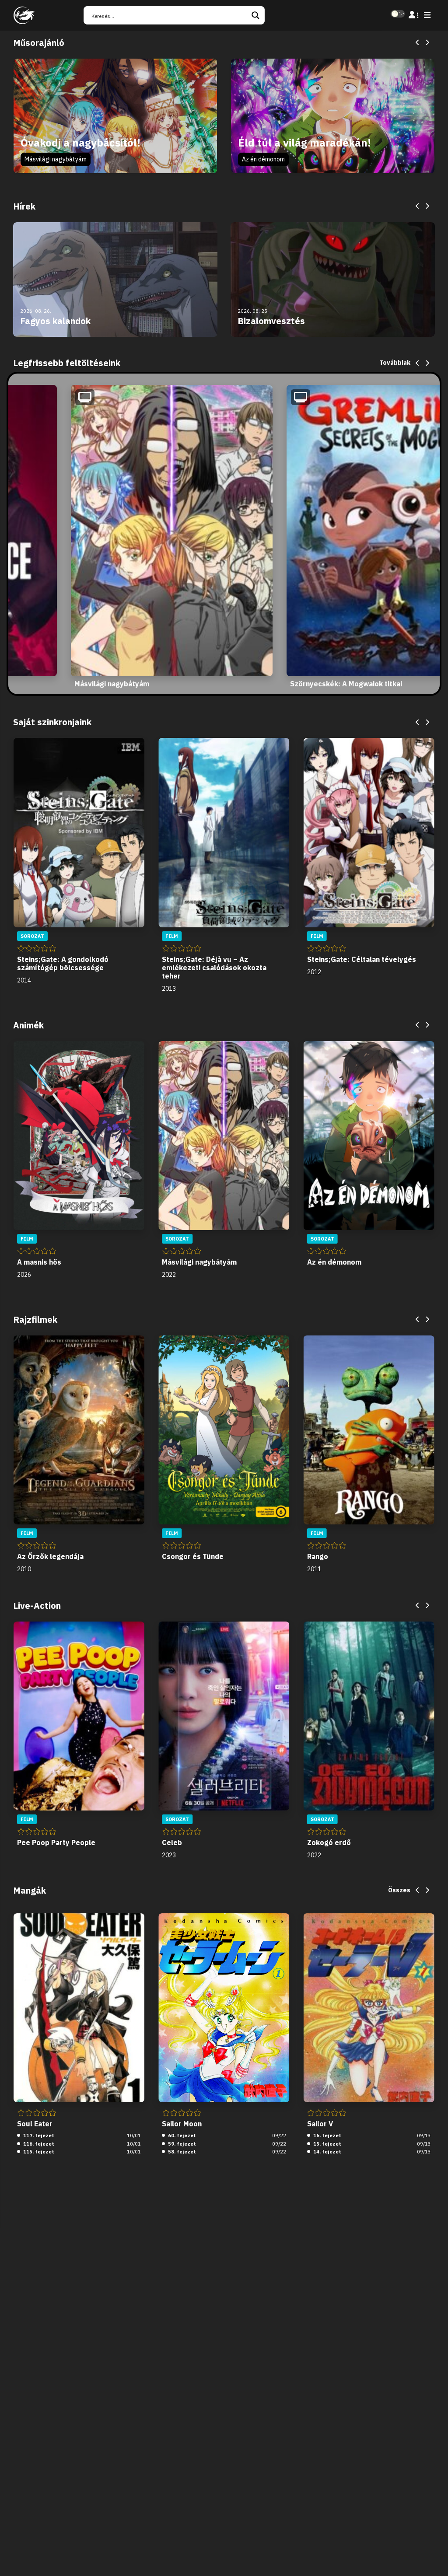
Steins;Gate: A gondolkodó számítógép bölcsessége (63, 963)
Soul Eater (35, 2124)
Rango (318, 1556)
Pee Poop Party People (56, 1842)
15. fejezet (327, 2144)
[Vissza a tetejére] (434, 2556)
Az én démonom (263, 159)
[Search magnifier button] (255, 15)
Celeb (172, 1842)
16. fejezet (327, 2136)
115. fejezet (38, 2152)
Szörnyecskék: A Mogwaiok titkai (346, 684)
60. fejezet (181, 2136)
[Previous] (418, 43)
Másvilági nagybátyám (56, 159)
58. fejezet (181, 2152)
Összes (399, 1890)
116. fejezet (38, 2144)
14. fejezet (327, 2152)
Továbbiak (395, 363)
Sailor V (320, 2124)
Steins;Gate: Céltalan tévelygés (362, 959)
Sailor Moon (182, 2124)
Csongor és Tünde (193, 1556)
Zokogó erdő (329, 1842)
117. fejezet (38, 2136)
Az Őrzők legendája (50, 1556)
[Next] (427, 43)
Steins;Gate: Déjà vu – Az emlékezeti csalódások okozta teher (214, 968)
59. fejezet (181, 2144)
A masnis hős (39, 1262)
